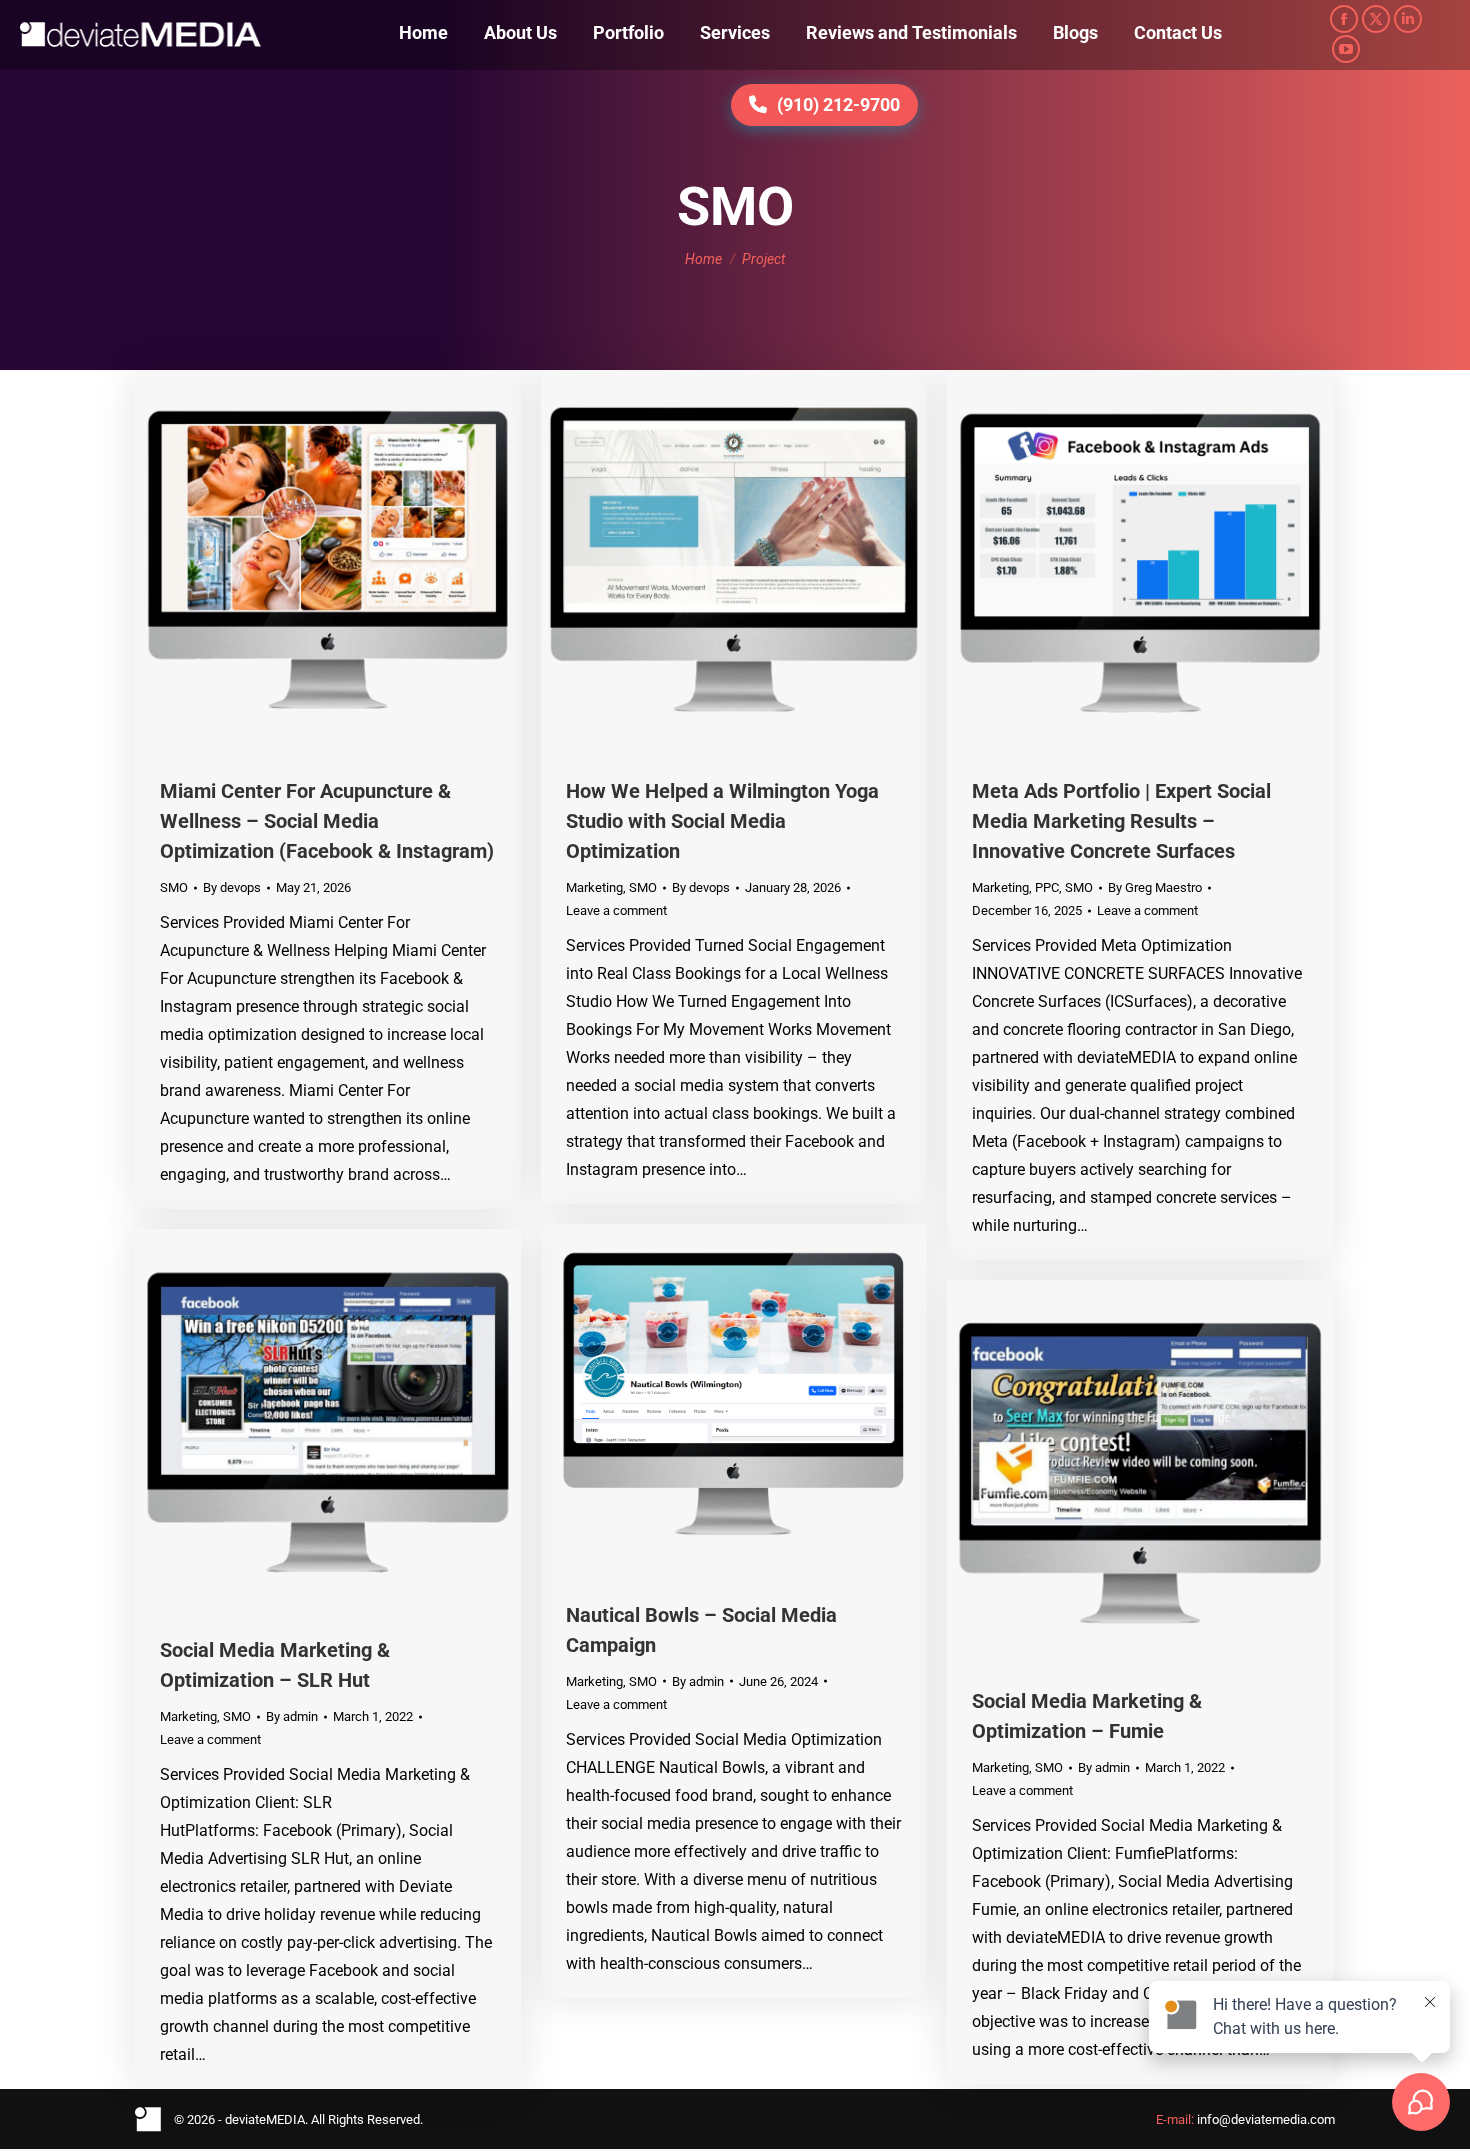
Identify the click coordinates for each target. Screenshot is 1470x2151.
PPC (1047, 887)
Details (355, 563)
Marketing (594, 887)
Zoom (301, 563)
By (232, 887)
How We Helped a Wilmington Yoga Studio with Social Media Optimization (722, 821)
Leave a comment (616, 910)
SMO (174, 887)
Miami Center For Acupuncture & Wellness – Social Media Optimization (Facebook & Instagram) (327, 821)
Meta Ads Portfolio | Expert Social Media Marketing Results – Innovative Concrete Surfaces (1121, 821)
